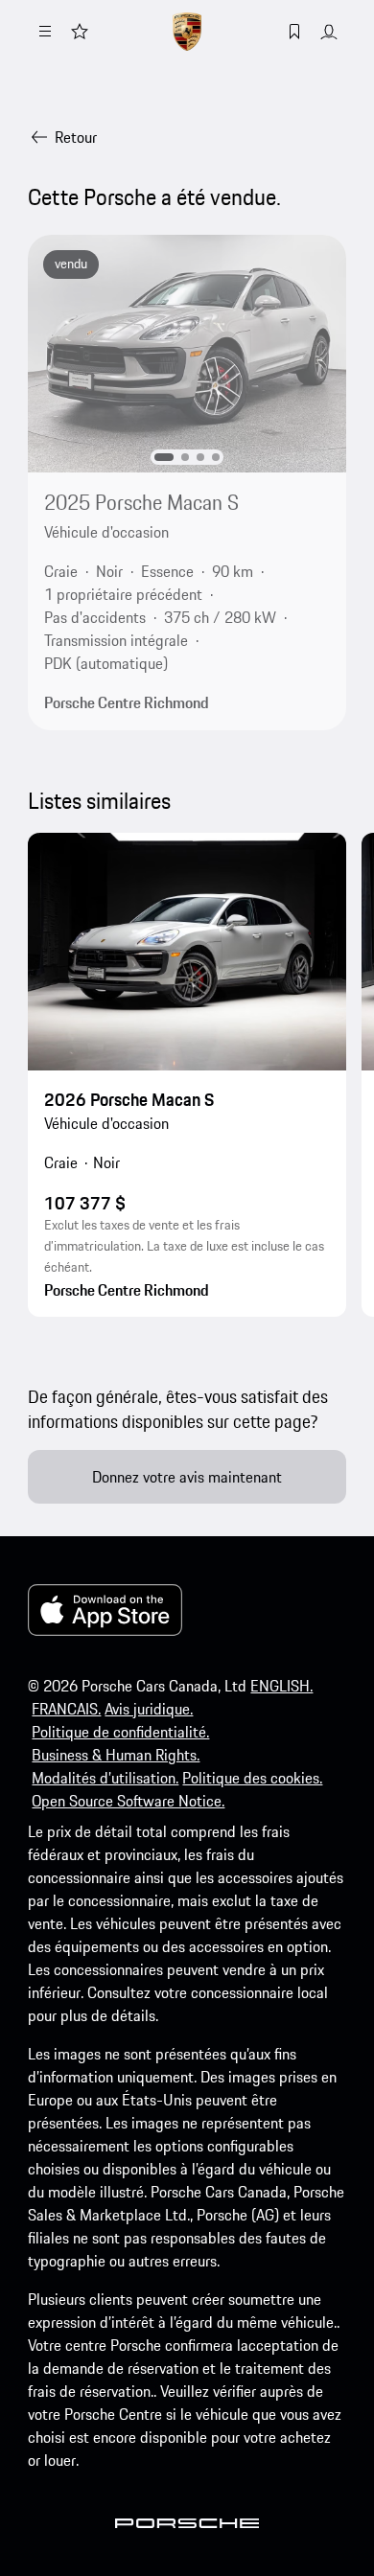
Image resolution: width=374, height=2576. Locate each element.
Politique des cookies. (252, 1778)
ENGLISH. (281, 1686)
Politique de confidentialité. (120, 1732)
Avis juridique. (149, 1709)
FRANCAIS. (66, 1709)
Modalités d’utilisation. (105, 1778)
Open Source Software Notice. (128, 1801)
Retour (76, 137)
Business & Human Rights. (116, 1755)
